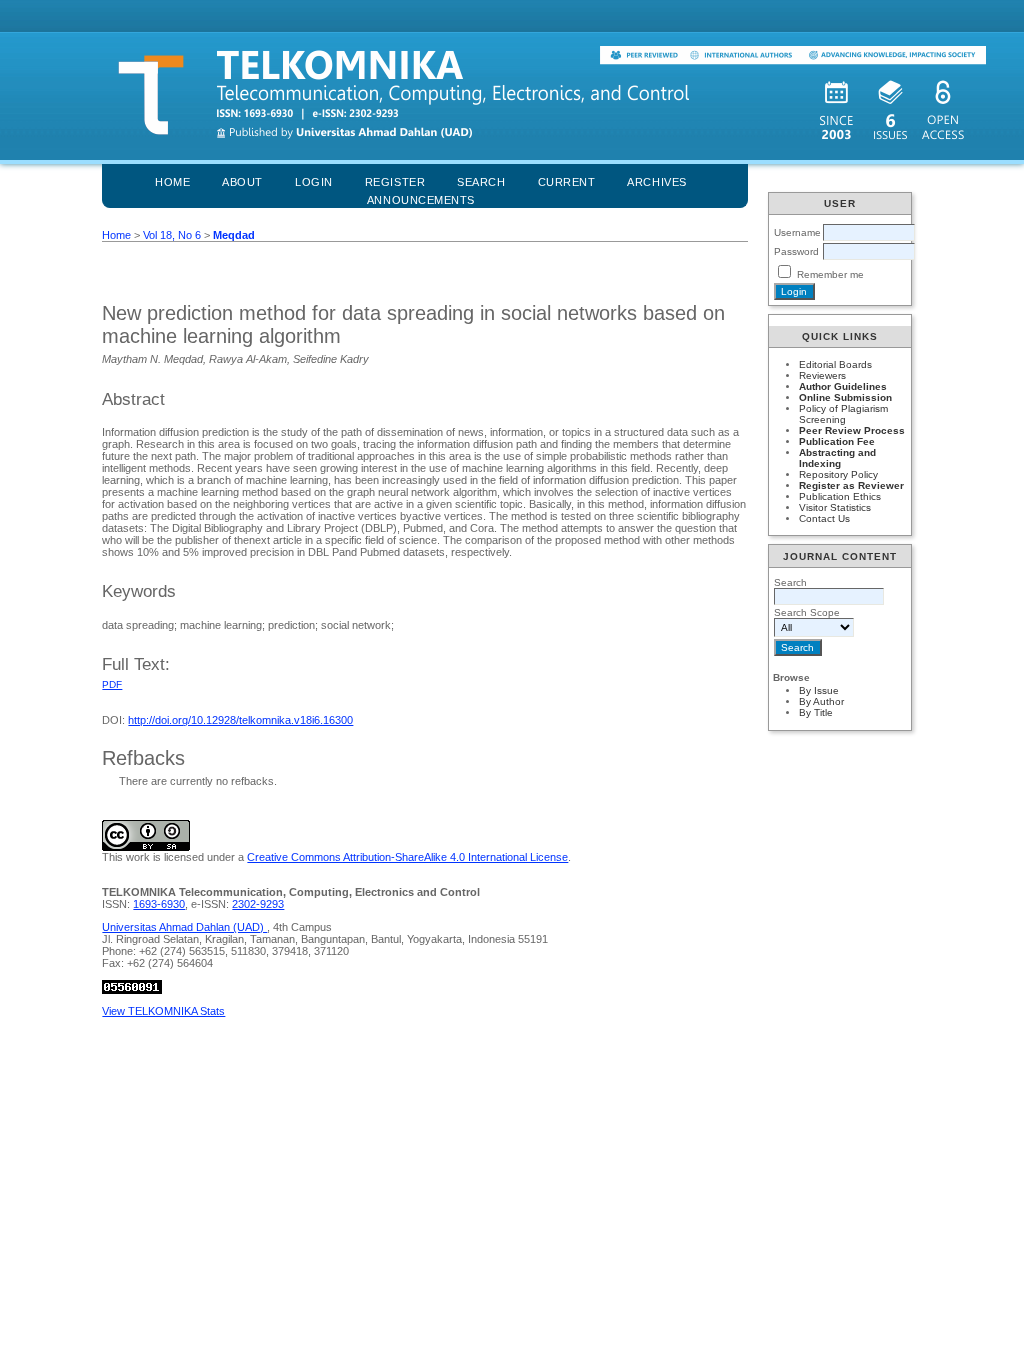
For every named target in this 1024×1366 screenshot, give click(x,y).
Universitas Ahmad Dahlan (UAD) (184, 927)
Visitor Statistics (835, 507)
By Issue (819, 690)
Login (314, 182)
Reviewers (822, 375)
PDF (112, 684)
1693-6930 (159, 904)
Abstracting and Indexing (837, 458)
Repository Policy (838, 474)
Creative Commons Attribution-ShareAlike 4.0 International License (407, 857)
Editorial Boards (835, 364)
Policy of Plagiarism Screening (843, 414)
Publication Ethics (840, 496)
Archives (656, 182)
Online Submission (845, 397)
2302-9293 (258, 904)
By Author (821, 701)
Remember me (830, 274)
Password (796, 251)
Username (797, 232)
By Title (816, 712)
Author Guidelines (843, 386)
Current (567, 182)
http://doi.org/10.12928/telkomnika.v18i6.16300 (240, 720)
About (242, 182)
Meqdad (234, 235)
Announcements (421, 200)
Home (172, 182)
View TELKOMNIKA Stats (163, 1011)
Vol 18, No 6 (172, 235)
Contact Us (824, 518)
